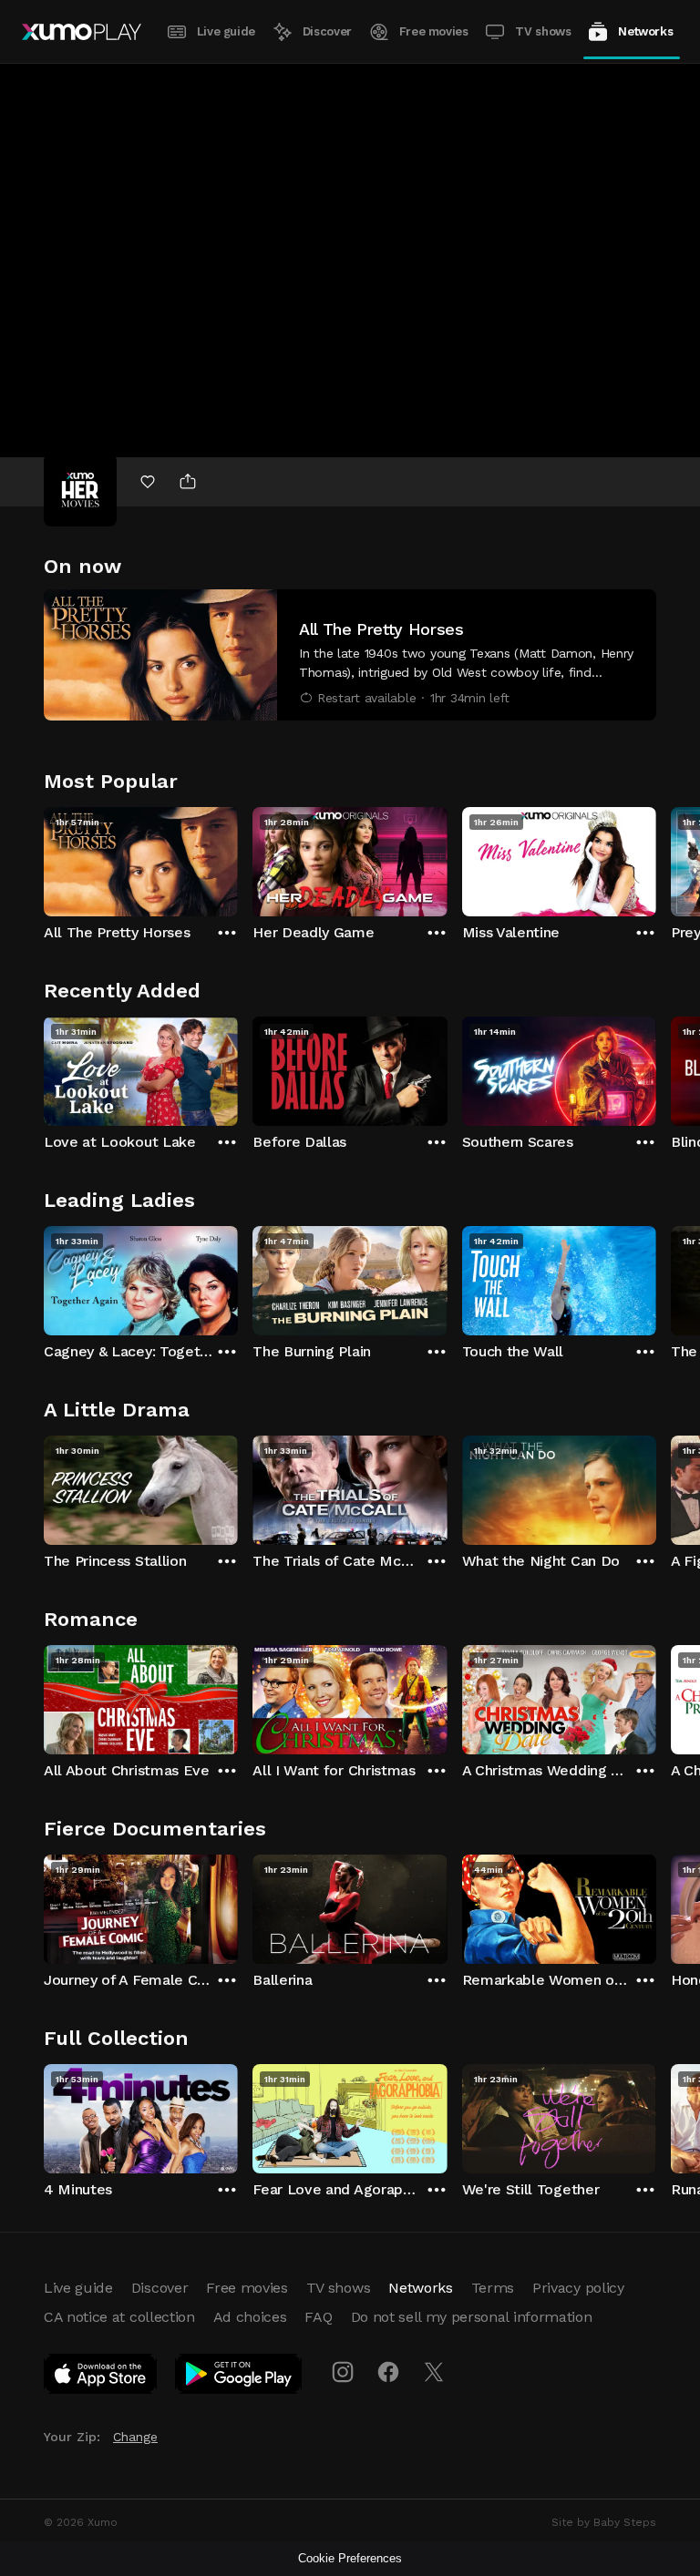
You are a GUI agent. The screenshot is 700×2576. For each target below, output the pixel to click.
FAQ (318, 2317)
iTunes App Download (101, 2377)
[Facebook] (388, 2372)
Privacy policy (578, 2288)
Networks (645, 31)
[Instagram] (343, 2372)
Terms (493, 2288)
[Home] (82, 32)
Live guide (226, 31)
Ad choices (250, 2317)
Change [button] (135, 2437)
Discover (327, 31)
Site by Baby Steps (604, 2522)
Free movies (434, 31)
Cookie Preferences (350, 2558)
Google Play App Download (239, 2377)
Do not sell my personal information (472, 2317)
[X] (434, 2372)
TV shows (543, 31)
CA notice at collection (119, 2317)
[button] (350, 655)
